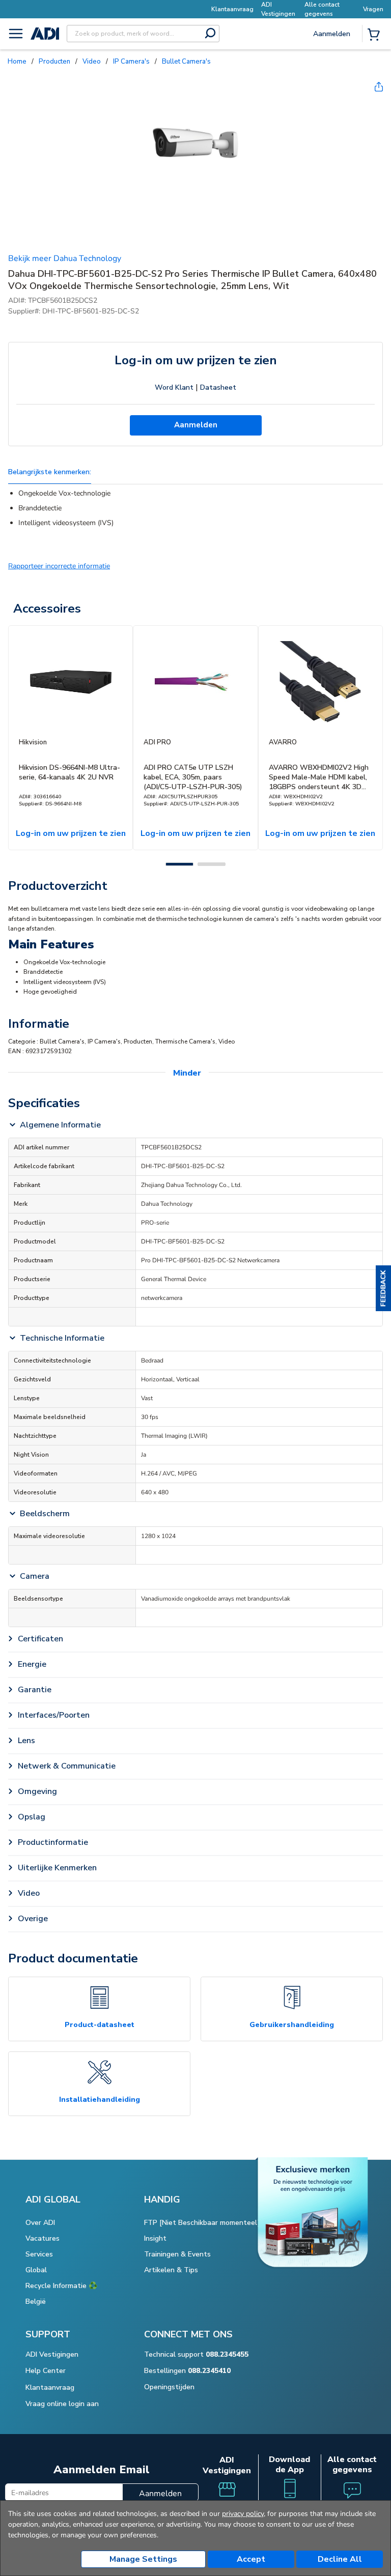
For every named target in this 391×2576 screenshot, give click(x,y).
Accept (251, 2559)
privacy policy (243, 2514)
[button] (383, 1288)
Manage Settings (143, 2559)
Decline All (340, 2559)
